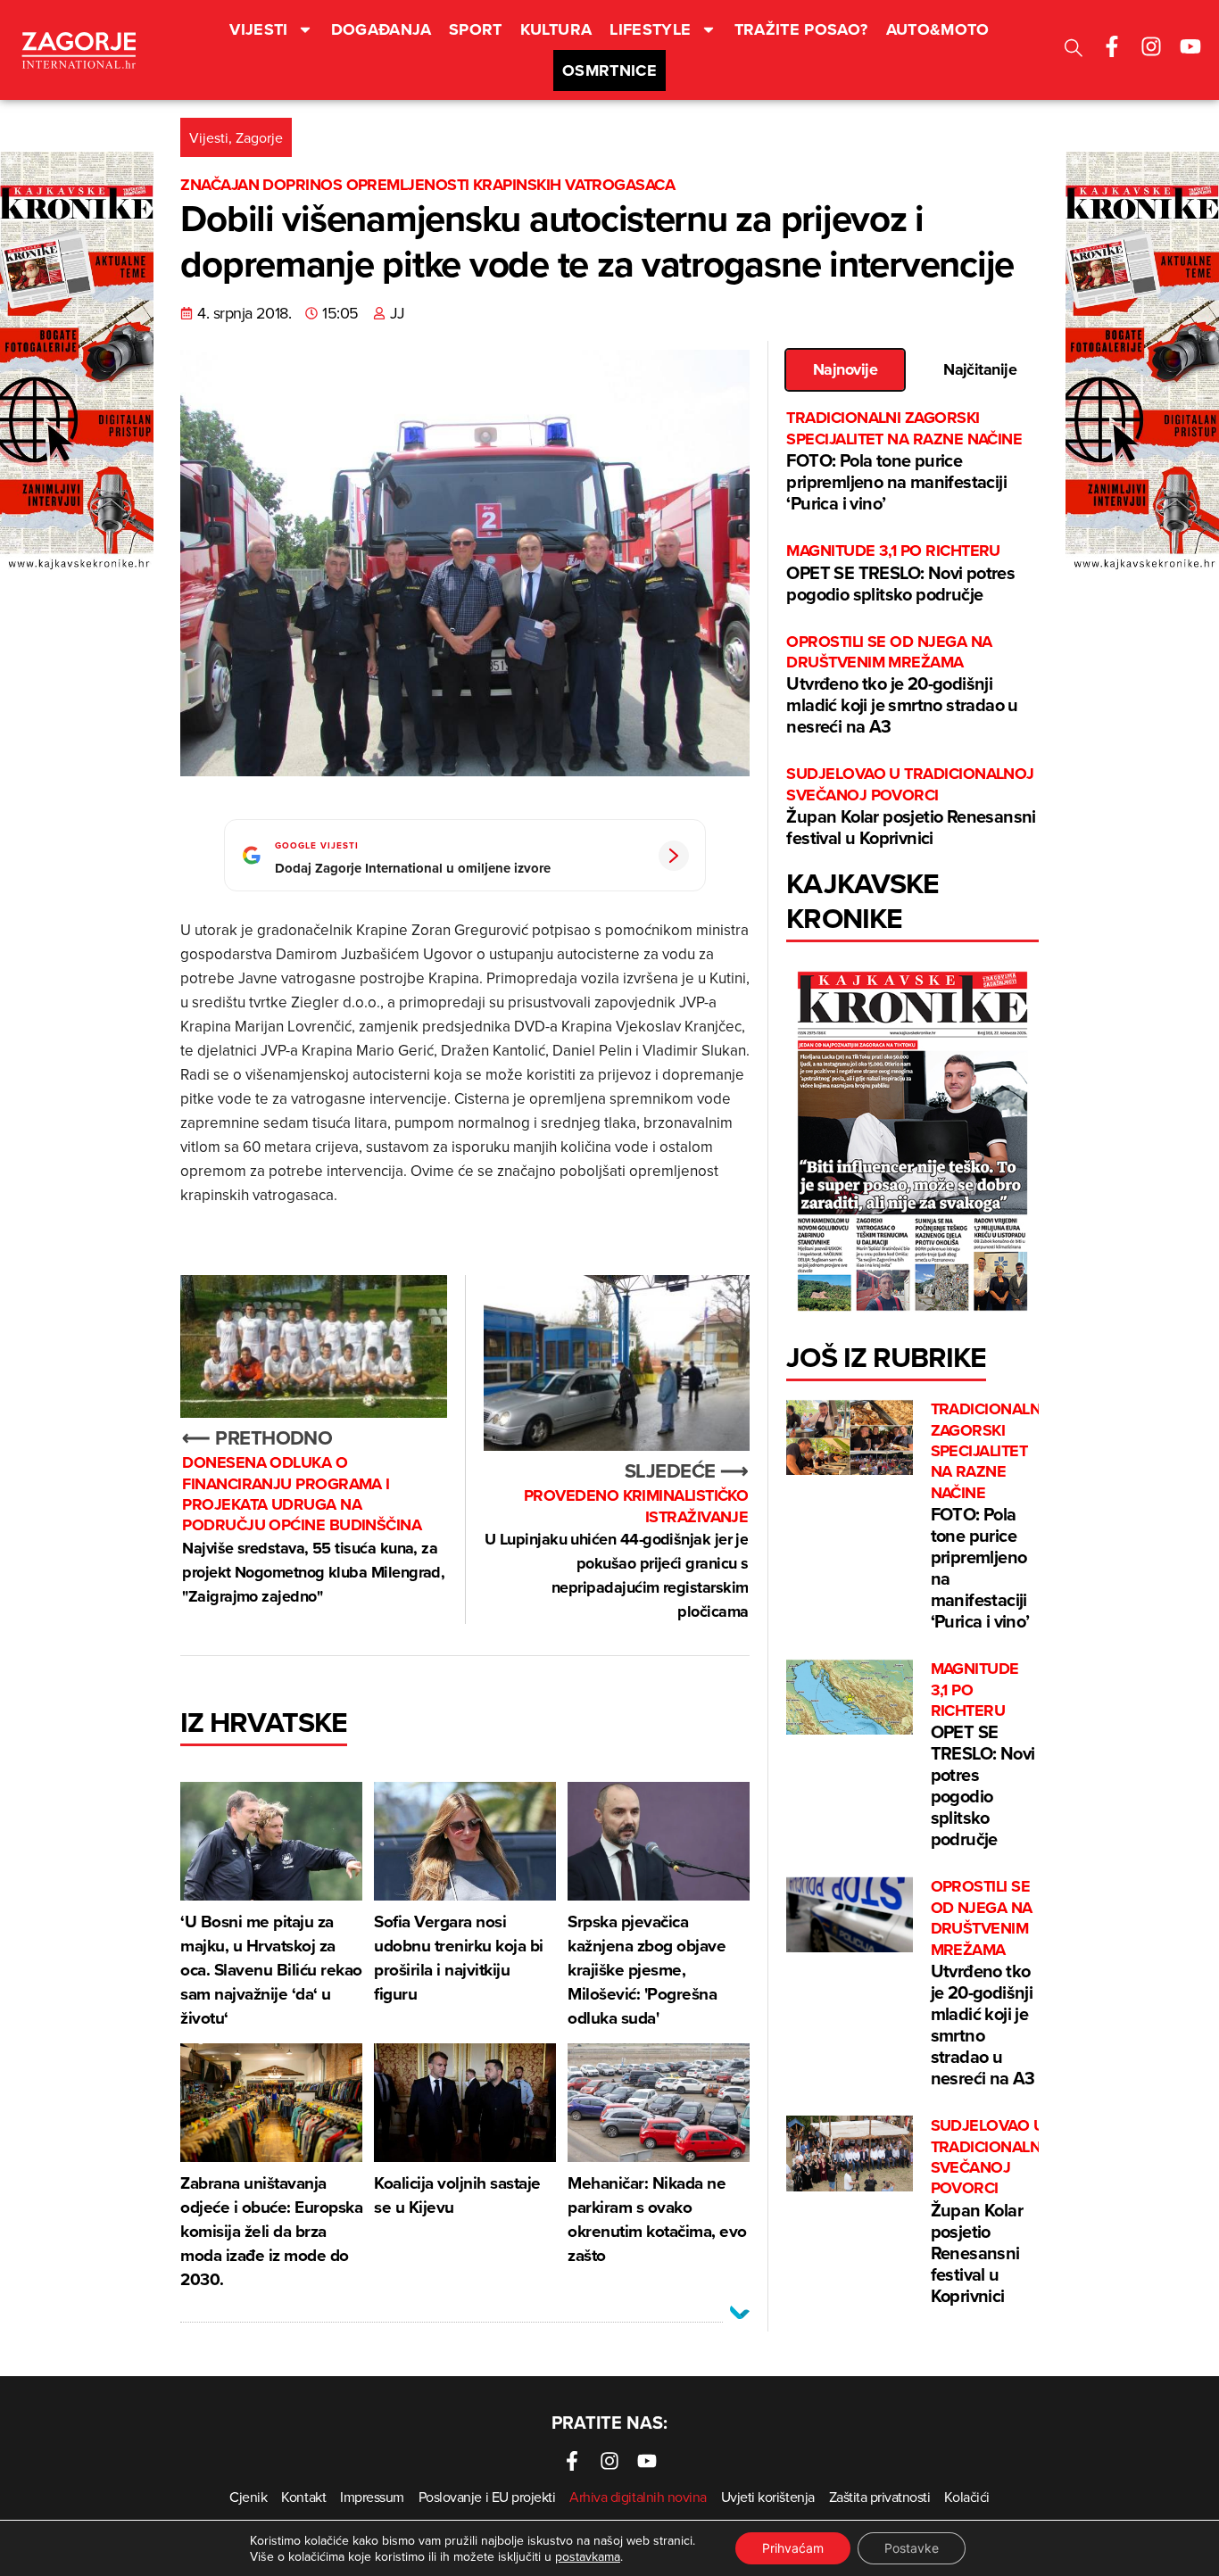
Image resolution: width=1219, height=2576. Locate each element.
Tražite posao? (801, 29)
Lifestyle (650, 29)
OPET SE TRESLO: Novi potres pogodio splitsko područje (900, 573)
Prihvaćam (793, 2548)
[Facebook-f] (1112, 46)
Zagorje (259, 137)
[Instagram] (1151, 46)
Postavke (912, 2548)
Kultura (556, 29)
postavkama (588, 2556)
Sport (476, 29)
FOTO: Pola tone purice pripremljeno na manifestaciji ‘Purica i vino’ (904, 462)
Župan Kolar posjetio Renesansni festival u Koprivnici (911, 807)
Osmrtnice (609, 70)
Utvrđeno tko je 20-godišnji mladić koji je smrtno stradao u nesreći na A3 (902, 686)
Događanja (381, 29)
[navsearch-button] (1074, 50)
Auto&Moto (938, 29)
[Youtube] (1190, 46)
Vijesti (259, 29)
